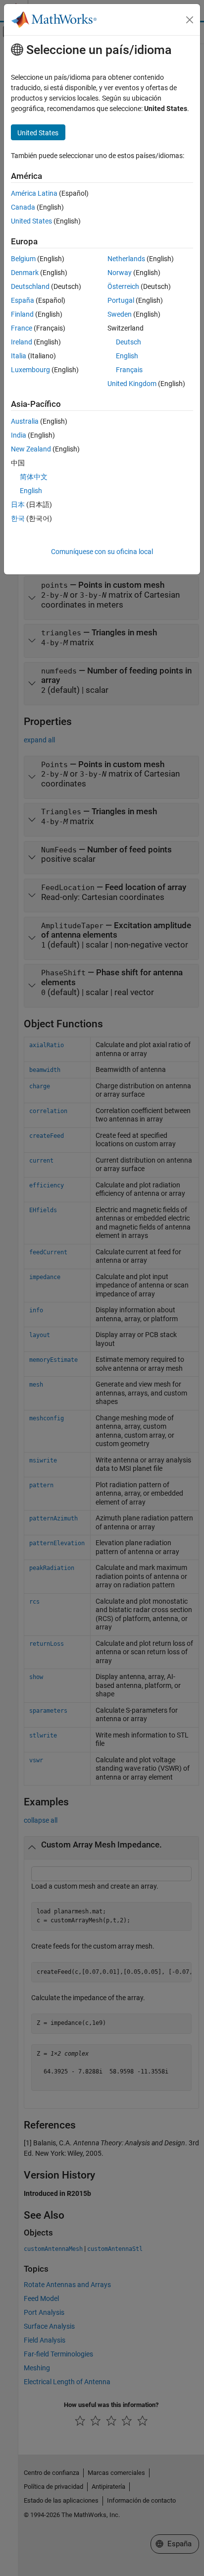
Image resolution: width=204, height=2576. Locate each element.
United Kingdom (132, 384)
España (23, 300)
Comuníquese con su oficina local (102, 552)
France (22, 328)
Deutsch (128, 342)
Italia (19, 356)
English (127, 356)
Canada (23, 207)
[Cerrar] (190, 20)
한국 (18, 518)
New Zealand (31, 449)
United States (31, 221)
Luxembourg (30, 370)
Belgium (23, 259)
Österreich (123, 286)
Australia (25, 421)
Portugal (121, 300)
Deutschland (30, 286)
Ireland (22, 342)
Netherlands (126, 259)
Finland (22, 314)
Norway (120, 273)
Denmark (25, 273)
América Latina (34, 193)
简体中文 (34, 477)
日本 (18, 504)
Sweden (120, 314)
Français (129, 370)
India (19, 435)
